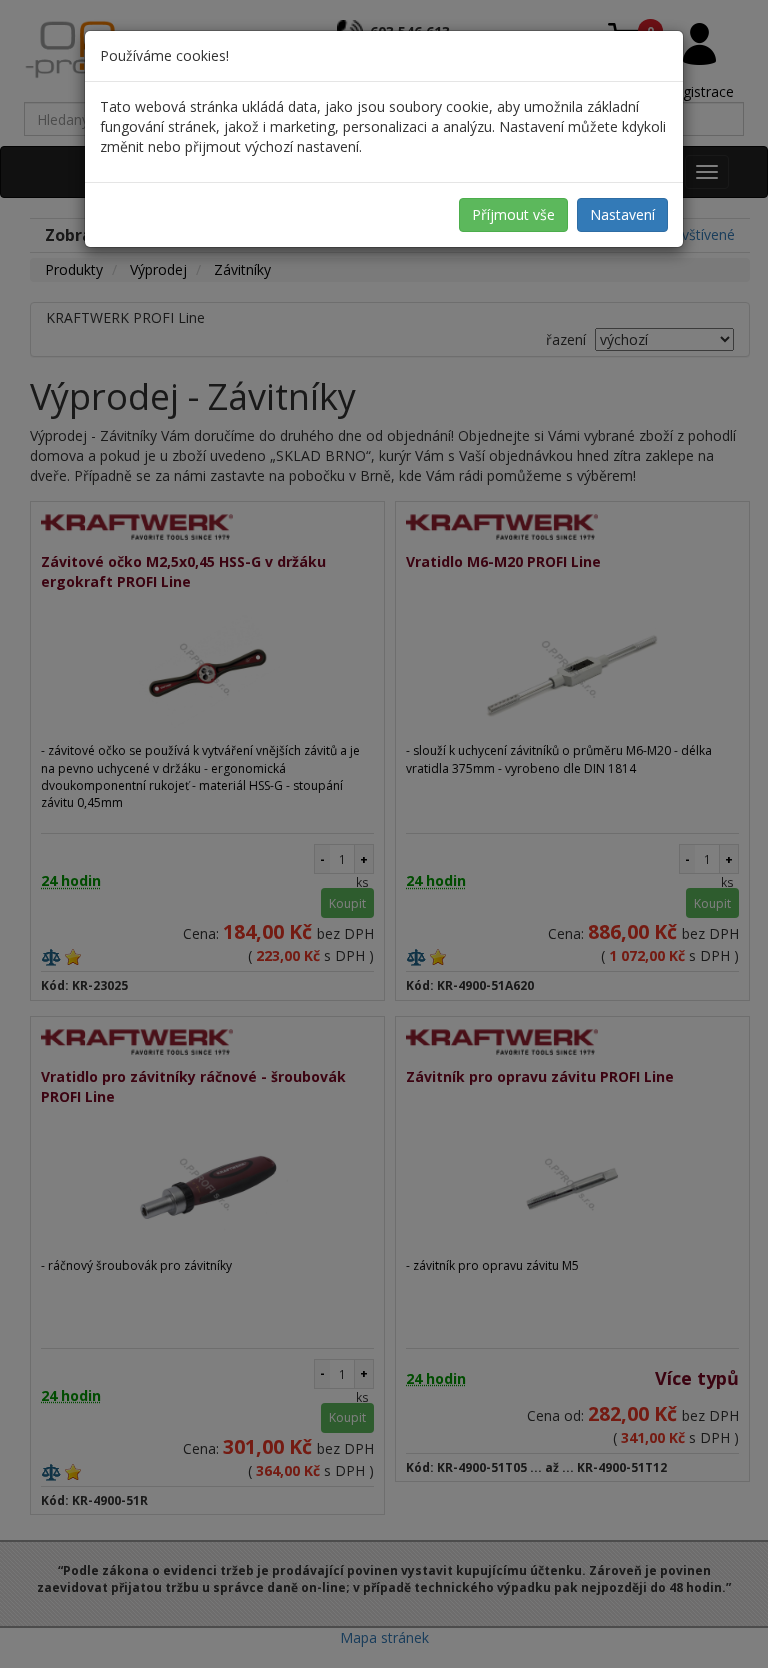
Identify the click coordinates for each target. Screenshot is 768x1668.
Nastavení (622, 214)
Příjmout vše (513, 214)
